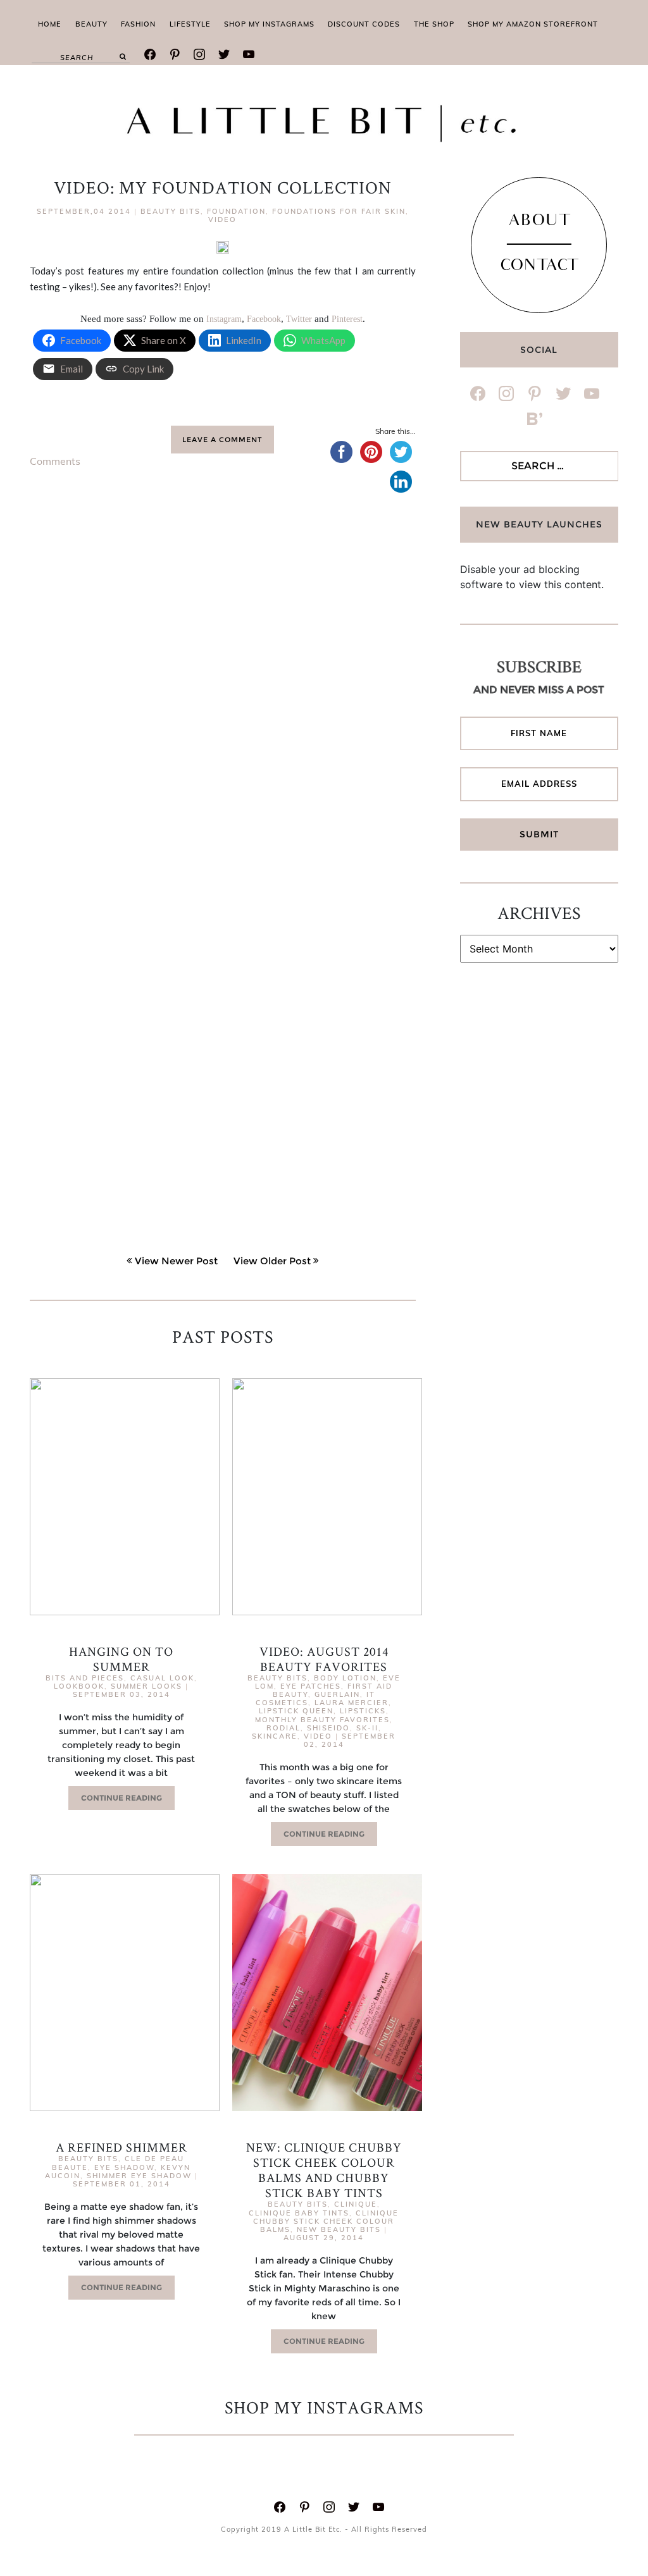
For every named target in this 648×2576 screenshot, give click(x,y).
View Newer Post (176, 1261)
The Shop (434, 24)
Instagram (224, 319)
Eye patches (311, 1686)
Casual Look (162, 1678)
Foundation (236, 211)
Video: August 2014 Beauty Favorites (324, 1659)
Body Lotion (345, 1678)
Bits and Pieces (85, 1678)
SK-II (367, 1728)
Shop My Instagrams (269, 24)
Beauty (91, 24)
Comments (55, 461)
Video (222, 219)
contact (539, 267)
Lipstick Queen (296, 1711)
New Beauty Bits (339, 2229)
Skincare (275, 1736)
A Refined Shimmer (121, 2147)
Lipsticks (363, 1711)
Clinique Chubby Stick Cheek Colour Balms (326, 2221)
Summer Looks (146, 1686)
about (539, 222)
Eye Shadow (124, 2167)
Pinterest (347, 319)
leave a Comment (222, 440)
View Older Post (272, 1261)
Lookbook (79, 1686)
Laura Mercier (352, 1703)
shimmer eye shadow (139, 2176)
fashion (138, 24)
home (50, 24)
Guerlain (337, 1694)
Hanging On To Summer (121, 1659)
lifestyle (190, 24)
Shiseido (328, 1728)
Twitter (299, 319)
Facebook (264, 319)
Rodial (283, 1728)
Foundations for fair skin (339, 211)
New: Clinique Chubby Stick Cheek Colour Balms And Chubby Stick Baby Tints (324, 2170)
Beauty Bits (171, 211)
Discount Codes (364, 24)
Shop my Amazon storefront (533, 24)
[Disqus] (223, 701)
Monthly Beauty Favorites (322, 1720)
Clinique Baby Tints (299, 2213)
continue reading (121, 1798)
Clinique (356, 2204)
